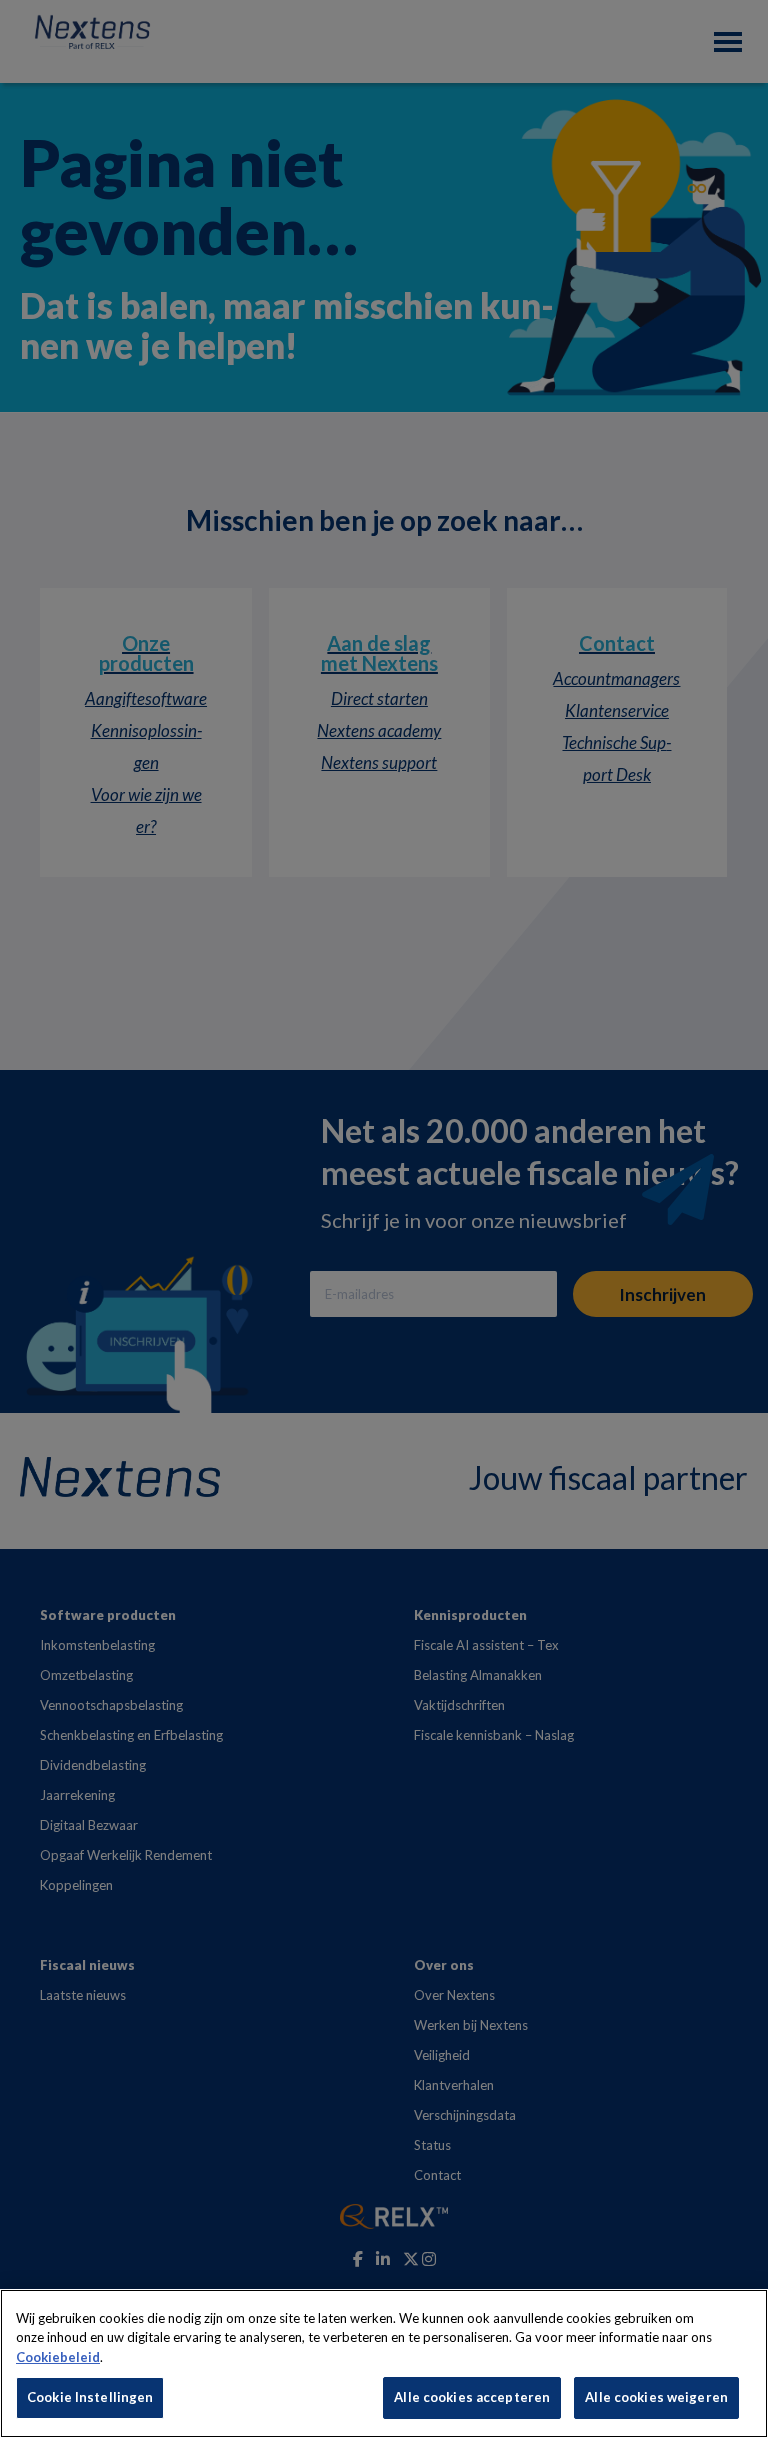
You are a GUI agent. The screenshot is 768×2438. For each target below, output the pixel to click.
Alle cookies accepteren (472, 2397)
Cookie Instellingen (90, 2397)
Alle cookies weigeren (656, 2397)
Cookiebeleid (58, 2357)
